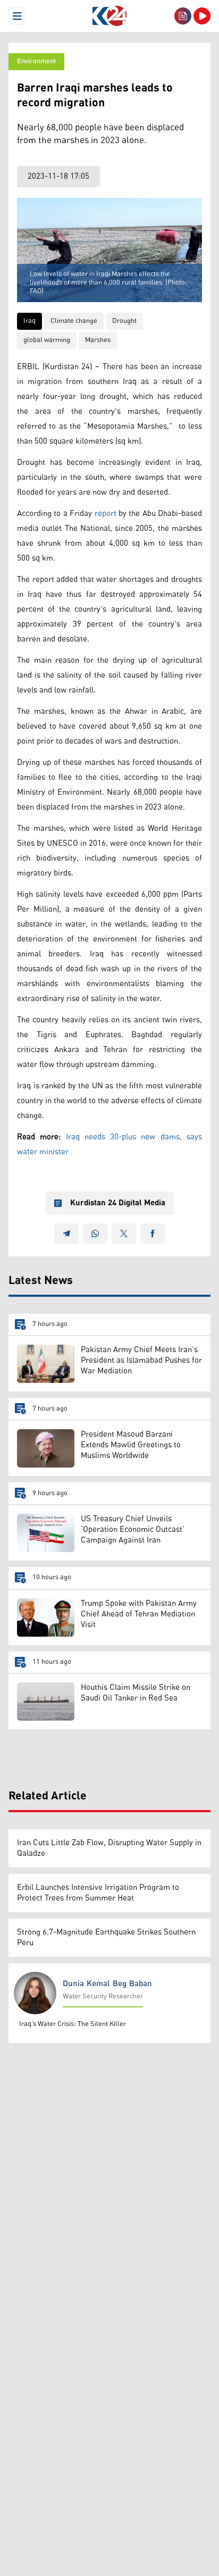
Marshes (98, 340)
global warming (47, 340)
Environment (36, 61)
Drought (124, 321)
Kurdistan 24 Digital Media (118, 1203)
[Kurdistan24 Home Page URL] (109, 16)
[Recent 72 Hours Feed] (183, 16)
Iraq (30, 321)
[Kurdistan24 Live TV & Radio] (202, 16)
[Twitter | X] (124, 1233)
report (106, 514)
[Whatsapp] (95, 1233)
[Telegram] (66, 1233)
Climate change (74, 321)
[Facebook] (153, 1233)
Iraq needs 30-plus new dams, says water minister (109, 1144)
